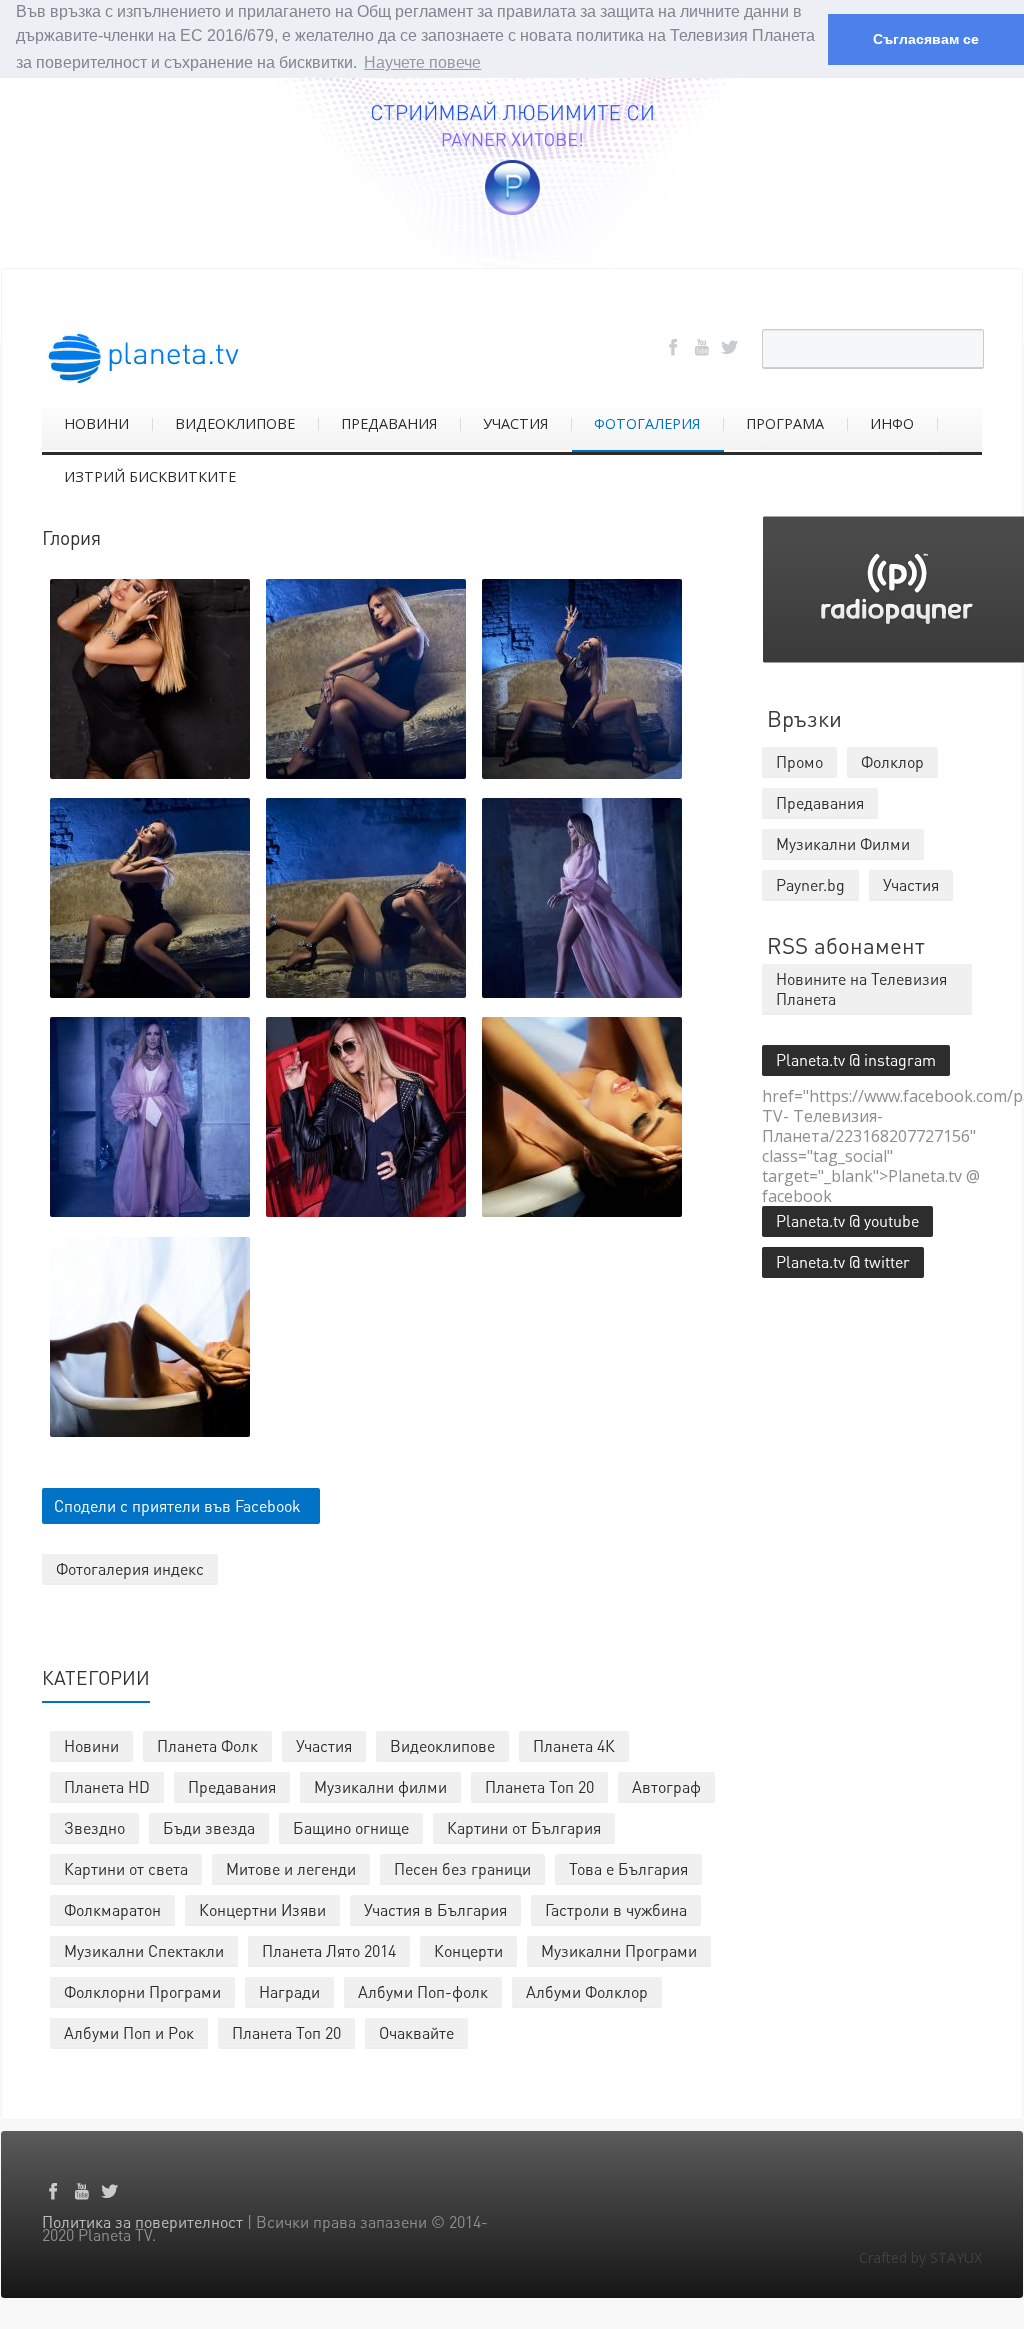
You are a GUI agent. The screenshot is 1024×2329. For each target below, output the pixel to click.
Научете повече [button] (422, 62)
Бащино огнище (351, 1827)
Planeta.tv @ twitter (843, 1261)
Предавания (232, 1786)
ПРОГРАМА (785, 423)
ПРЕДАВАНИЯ (389, 423)
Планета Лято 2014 (329, 1950)
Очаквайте (416, 2032)
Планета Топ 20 (539, 1786)
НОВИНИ (96, 423)
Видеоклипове (442, 1745)
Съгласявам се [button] (926, 39)
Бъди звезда (209, 1827)
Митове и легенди (291, 1868)
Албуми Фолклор (587, 1991)
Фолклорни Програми (142, 1991)
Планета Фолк (207, 1745)
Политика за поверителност (142, 2221)
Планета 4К (574, 1745)
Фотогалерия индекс (130, 1568)
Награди (289, 1991)
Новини (91, 1745)
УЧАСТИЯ (515, 423)
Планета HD (107, 1786)
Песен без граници (462, 1868)
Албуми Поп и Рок (129, 2032)
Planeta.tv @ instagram (856, 1059)
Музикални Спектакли (144, 1950)
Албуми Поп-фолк (423, 1991)
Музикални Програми (619, 1950)
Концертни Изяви (262, 1909)
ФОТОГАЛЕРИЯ (647, 423)
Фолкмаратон (112, 1909)
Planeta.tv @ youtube (847, 1220)
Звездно (94, 1827)
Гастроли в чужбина (616, 1909)
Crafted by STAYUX (920, 2257)
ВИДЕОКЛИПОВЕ (235, 423)
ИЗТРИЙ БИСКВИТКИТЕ (150, 476)
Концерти (468, 1950)
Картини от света (126, 1868)
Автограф (666, 1786)
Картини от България (524, 1827)
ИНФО (892, 423)
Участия (324, 1745)
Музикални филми (380, 1786)
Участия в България (435, 1909)
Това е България (628, 1868)
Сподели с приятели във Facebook (177, 1505)
